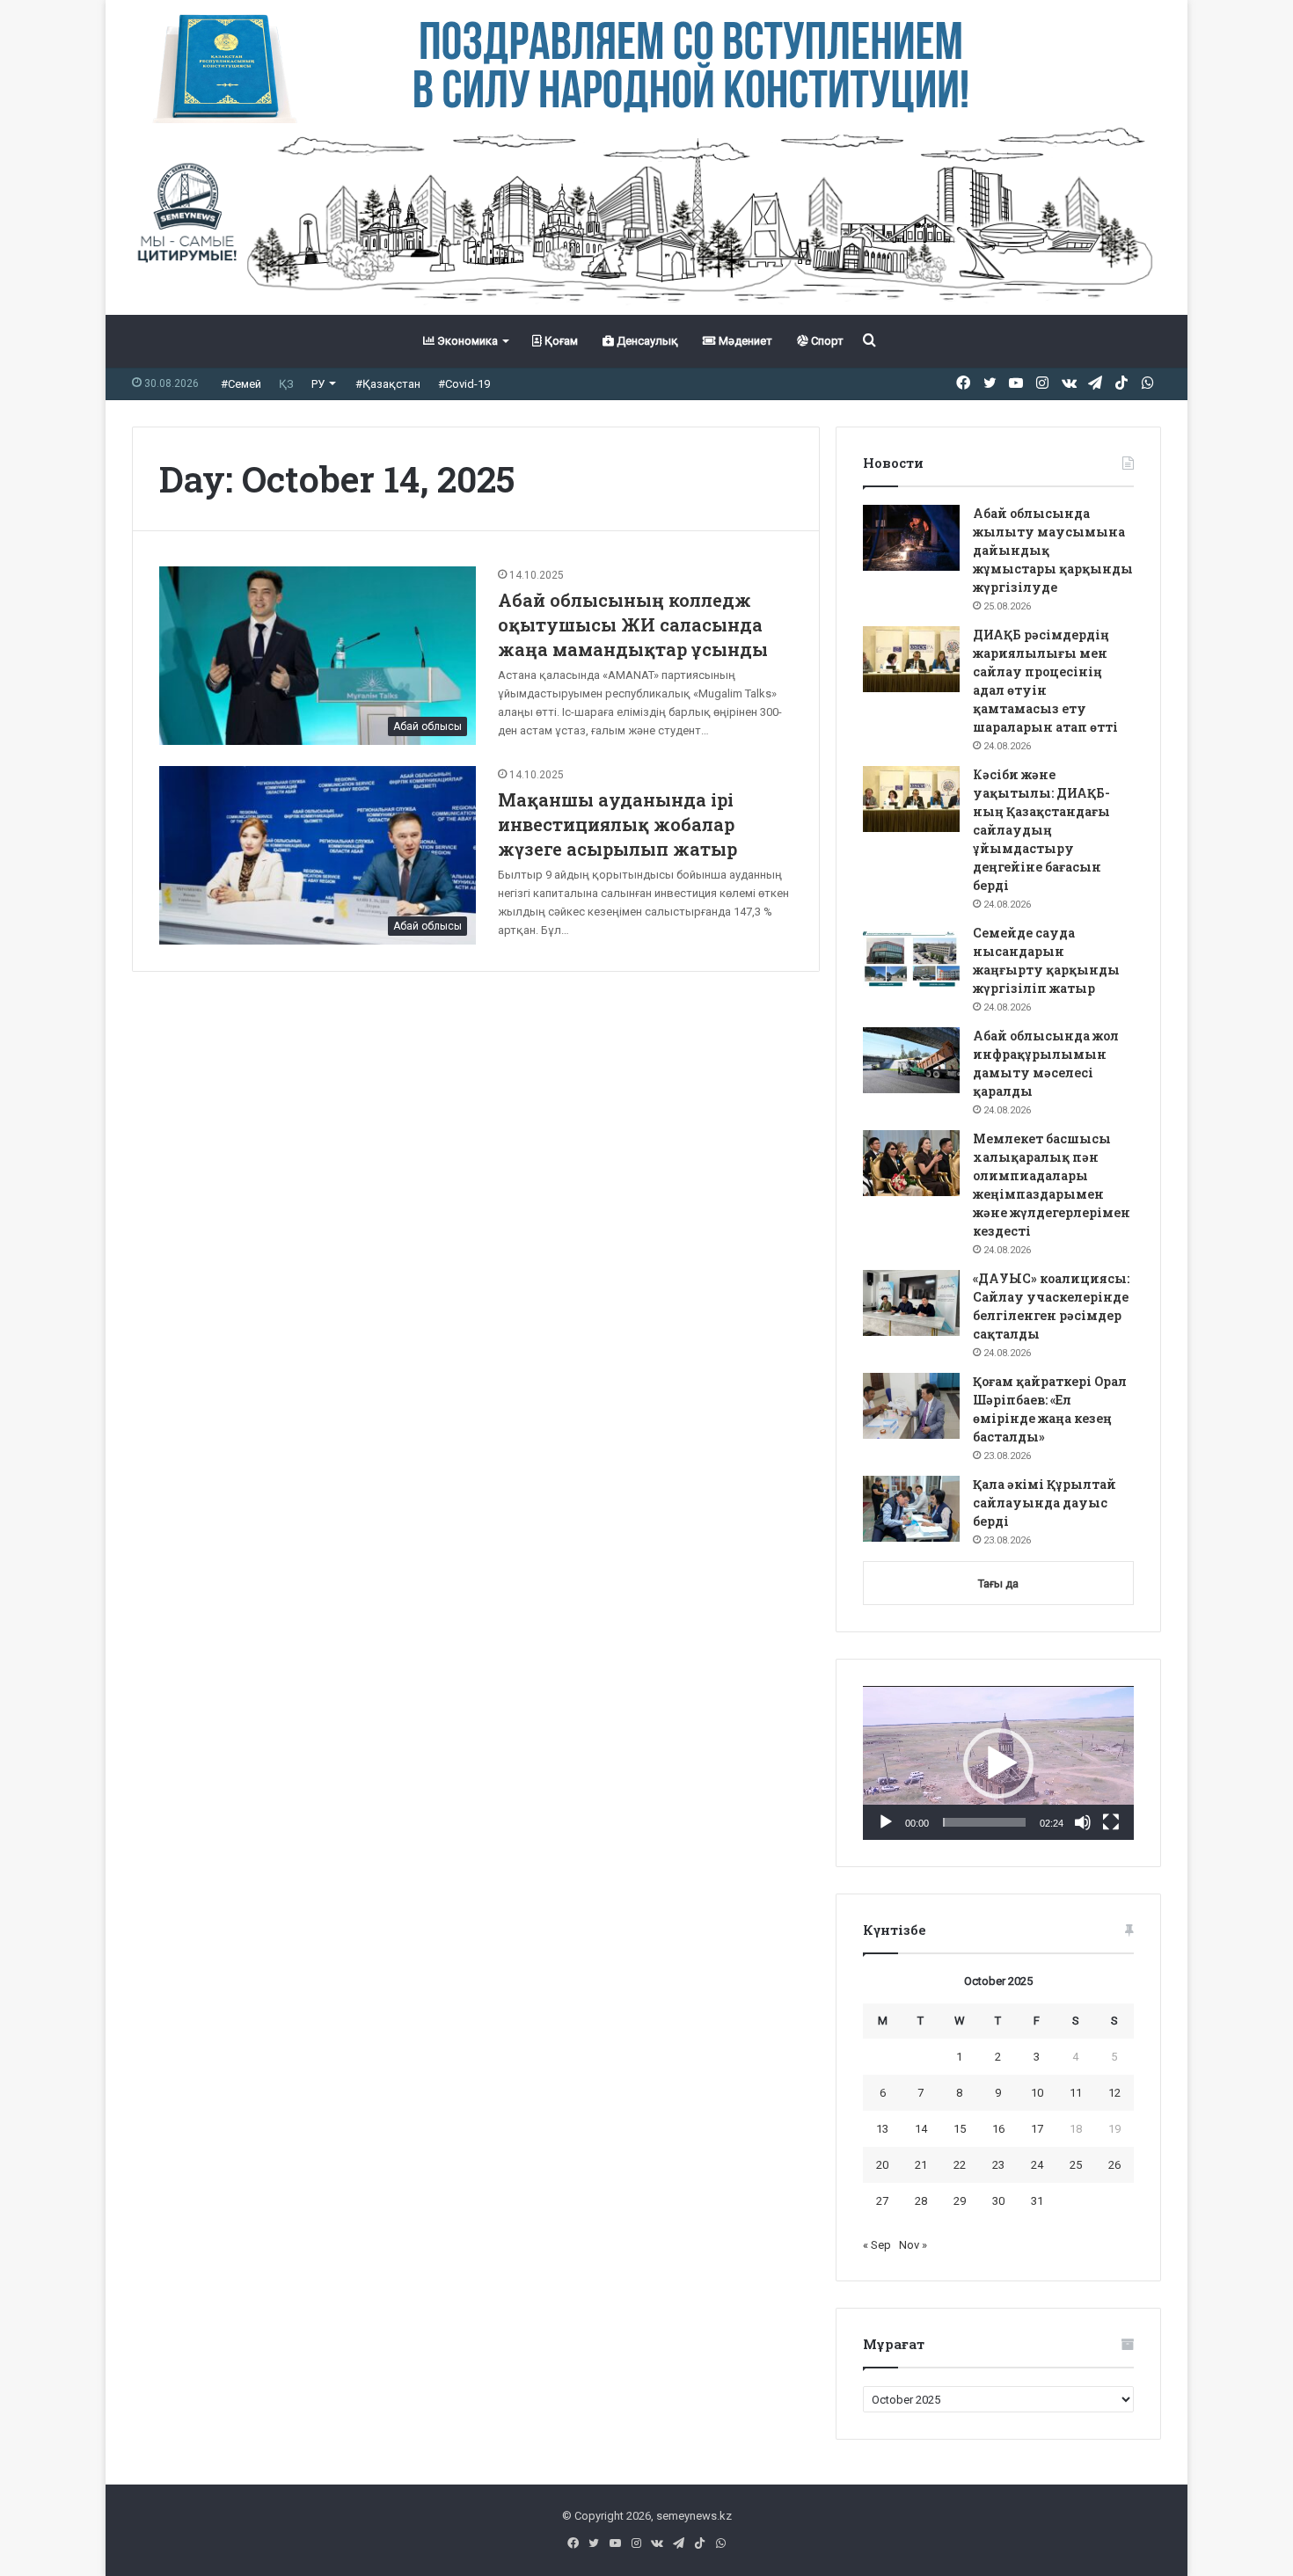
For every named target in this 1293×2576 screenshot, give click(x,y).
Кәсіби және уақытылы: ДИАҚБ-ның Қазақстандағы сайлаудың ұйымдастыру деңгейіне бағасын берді (1041, 830)
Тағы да (998, 1584)
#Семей (241, 384)
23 (998, 2165)
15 (960, 2129)
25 (1076, 2165)
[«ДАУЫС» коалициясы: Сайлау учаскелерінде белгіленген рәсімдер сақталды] (911, 1303)
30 (998, 2201)
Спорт (826, 341)
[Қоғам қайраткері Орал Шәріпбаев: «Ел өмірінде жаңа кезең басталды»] (911, 1406)
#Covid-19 (464, 384)
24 (1037, 2165)
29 (960, 2201)
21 (921, 2165)
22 (960, 2165)
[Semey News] (646, 219)
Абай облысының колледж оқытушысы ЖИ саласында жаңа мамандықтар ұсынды (633, 624)
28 (921, 2201)
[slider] (984, 1822)
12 (1114, 2093)
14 (921, 2129)
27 (882, 2201)
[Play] (886, 1822)
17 (1037, 2129)
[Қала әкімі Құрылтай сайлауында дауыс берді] (911, 1509)
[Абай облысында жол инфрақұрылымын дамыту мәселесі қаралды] (911, 1060)
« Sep (877, 2245)
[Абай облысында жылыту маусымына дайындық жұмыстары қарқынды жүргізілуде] (911, 538)
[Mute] (1083, 1822)
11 (1076, 2093)
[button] (998, 1763)
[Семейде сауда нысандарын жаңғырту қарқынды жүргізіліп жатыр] (911, 957)
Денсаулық (646, 341)
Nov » (913, 2245)
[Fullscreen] (1111, 1822)
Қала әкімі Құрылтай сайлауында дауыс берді (1045, 1503)
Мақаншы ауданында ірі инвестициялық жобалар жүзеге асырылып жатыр (617, 824)
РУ (318, 384)
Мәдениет (744, 341)
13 (882, 2129)
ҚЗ (286, 384)
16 (998, 2129)
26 (1114, 2165)
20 (882, 2165)
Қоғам (560, 341)
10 (1037, 2093)
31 (1037, 2201)
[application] (998, 1763)
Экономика (466, 341)
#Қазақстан (388, 384)
